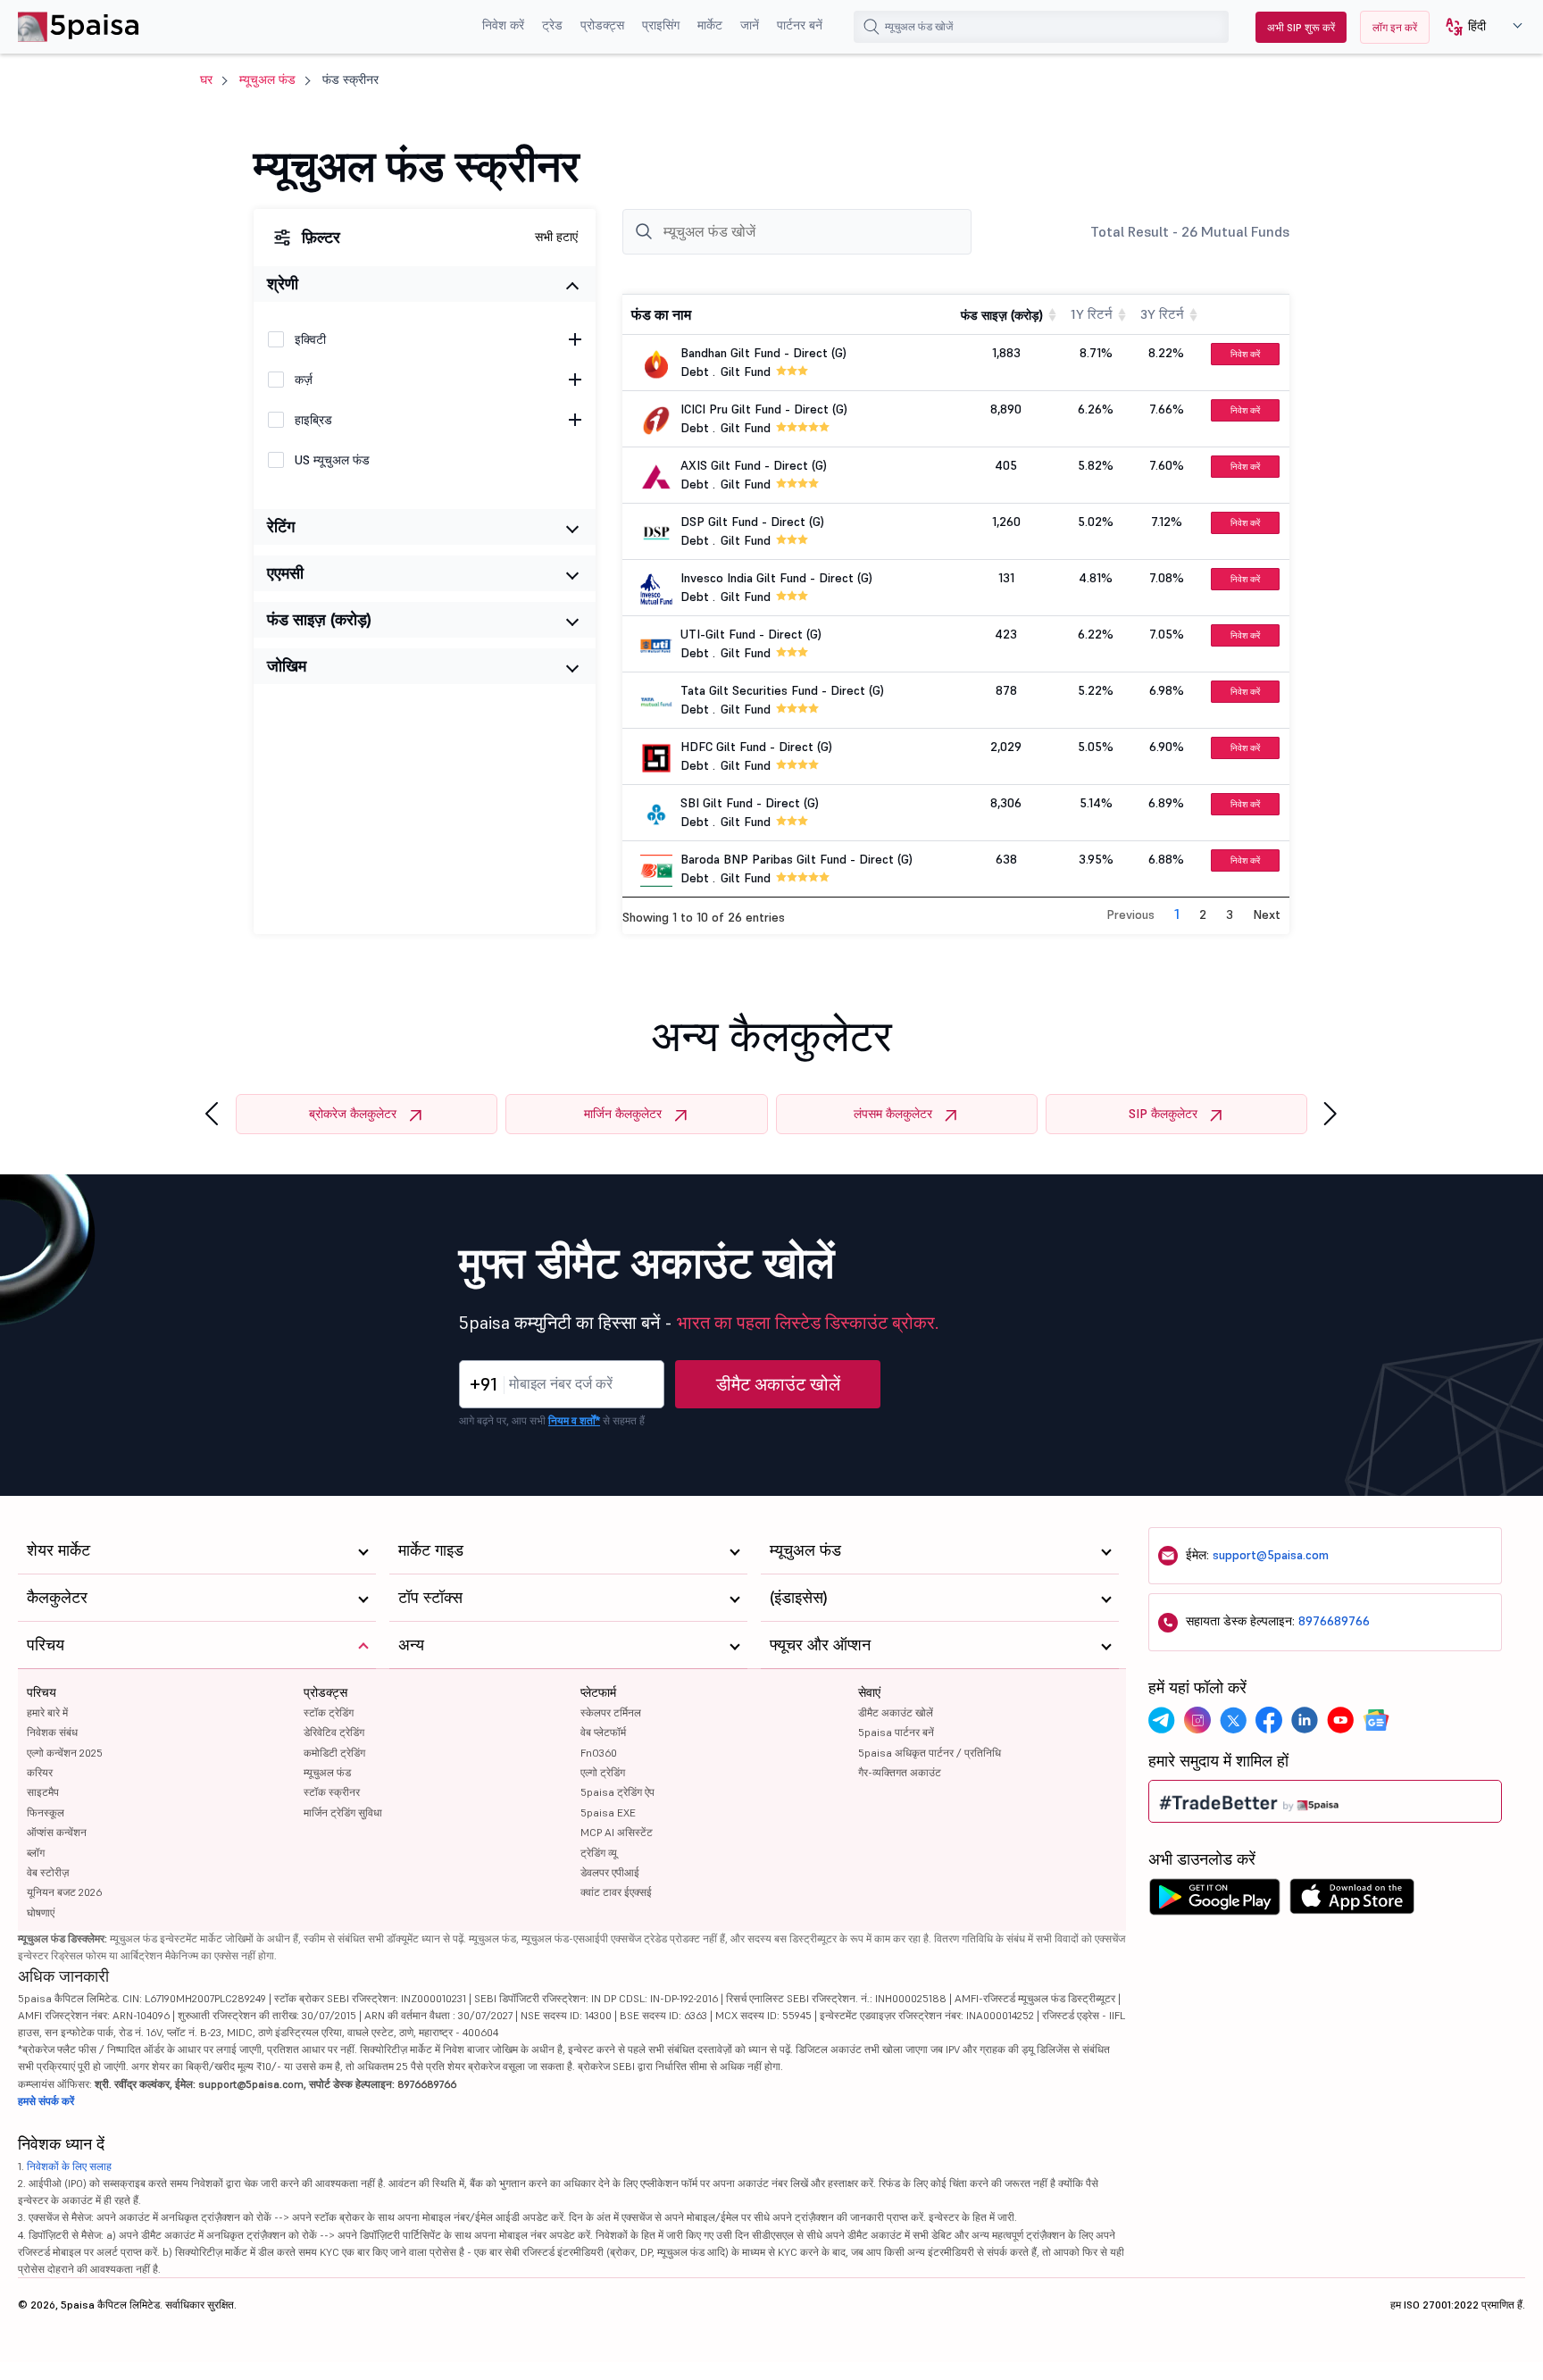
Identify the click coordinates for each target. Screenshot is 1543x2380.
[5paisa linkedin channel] (1305, 1720)
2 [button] (1203, 914)
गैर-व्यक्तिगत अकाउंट (900, 1772)
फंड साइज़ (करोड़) (319, 619)
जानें (750, 25)
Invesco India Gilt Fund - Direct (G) (776, 578)
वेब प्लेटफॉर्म (603, 1732)
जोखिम (287, 666)
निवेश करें (503, 25)
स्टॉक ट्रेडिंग (329, 1712)
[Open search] (872, 27)
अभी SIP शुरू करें (1301, 27)
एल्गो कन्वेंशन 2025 (65, 1753)
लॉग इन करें (1395, 27)
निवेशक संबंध (52, 1732)
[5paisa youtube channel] (1340, 1720)
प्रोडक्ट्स (602, 25)
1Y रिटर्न (1092, 314)
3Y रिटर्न (1162, 314)
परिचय (42, 1692)
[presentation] (212, 1114)
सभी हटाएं (556, 237)
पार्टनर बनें (800, 25)
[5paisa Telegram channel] (1162, 1720)
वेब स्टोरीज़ (48, 1872)
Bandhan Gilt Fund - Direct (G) (763, 353)
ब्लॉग (36, 1853)
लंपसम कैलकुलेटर (893, 1114)
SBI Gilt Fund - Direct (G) (750, 803)
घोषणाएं (41, 1912)
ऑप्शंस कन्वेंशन (57, 1832)
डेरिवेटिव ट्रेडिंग (334, 1732)
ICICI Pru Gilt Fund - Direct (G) (764, 409)
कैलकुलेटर (57, 1597)
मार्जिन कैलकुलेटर (623, 1114)
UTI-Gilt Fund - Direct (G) (751, 634)
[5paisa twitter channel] (1233, 1720)
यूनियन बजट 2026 (64, 1892)
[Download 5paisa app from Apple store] (1352, 1901)
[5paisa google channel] (1376, 1720)
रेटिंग (281, 526)
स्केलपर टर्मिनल (611, 1712)
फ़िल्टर (321, 237)
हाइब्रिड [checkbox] (313, 420)
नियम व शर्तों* (574, 1420)
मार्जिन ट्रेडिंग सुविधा (343, 1812)
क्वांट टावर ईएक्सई (616, 1892)
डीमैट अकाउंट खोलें (778, 1384)
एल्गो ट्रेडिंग (603, 1772)
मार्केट (710, 25)
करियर (40, 1772)
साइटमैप (43, 1792)
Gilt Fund (746, 372)
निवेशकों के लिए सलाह (69, 2166)
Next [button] (1267, 914)
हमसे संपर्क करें (46, 2101)
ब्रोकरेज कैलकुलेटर (353, 1114)
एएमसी (285, 573)
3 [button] (1230, 914)
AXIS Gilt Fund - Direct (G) (754, 465)
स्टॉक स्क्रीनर (332, 1792)
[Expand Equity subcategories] (575, 339)
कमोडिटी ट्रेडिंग (334, 1753)
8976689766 (1334, 1621)
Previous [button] (1130, 914)
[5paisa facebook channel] (1269, 1720)
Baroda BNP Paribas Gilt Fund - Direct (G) (797, 859)
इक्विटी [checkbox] (310, 339)
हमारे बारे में (47, 1712)
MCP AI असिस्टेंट (617, 1832)
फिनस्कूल (46, 1812)
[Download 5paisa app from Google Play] (1214, 1901)
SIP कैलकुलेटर (1163, 1114)
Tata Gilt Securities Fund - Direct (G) (782, 690)
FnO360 (599, 1753)
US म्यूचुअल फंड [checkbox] (332, 460)
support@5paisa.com (1271, 1555)
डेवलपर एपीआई (610, 1872)
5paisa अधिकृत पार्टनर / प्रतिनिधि (930, 1753)
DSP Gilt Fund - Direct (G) (752, 522)
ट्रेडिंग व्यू (599, 1853)
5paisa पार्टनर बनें (896, 1732)
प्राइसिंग (661, 25)
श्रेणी (283, 284)
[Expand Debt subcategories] (575, 380)
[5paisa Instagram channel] (1197, 1720)
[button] (1477, 27)
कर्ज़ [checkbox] (304, 380)
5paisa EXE (608, 1812)
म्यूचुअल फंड (267, 79)
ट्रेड (552, 25)
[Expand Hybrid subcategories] (575, 420)
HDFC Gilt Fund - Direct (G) (756, 747)
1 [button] (1177, 914)
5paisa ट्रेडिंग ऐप (617, 1792)
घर (206, 79)
